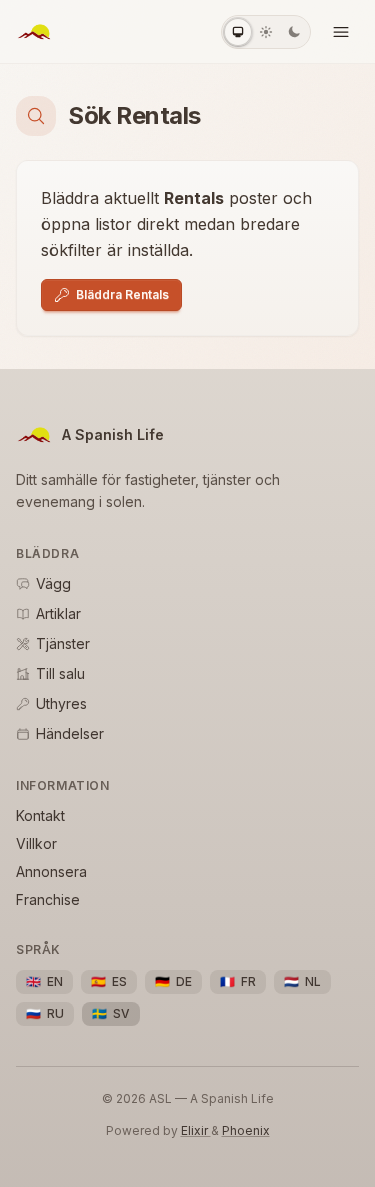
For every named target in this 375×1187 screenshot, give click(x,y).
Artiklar (58, 613)
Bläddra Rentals (122, 294)
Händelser (70, 733)
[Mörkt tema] (294, 32)
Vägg (53, 583)
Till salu (60, 673)
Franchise (48, 899)
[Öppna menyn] (341, 32)
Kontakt (40, 815)
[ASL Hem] (34, 32)
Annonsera (51, 871)
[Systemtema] (238, 32)
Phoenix (246, 1130)
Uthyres (61, 703)
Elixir (196, 1130)
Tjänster (63, 643)
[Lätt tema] (266, 32)
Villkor (36, 843)
